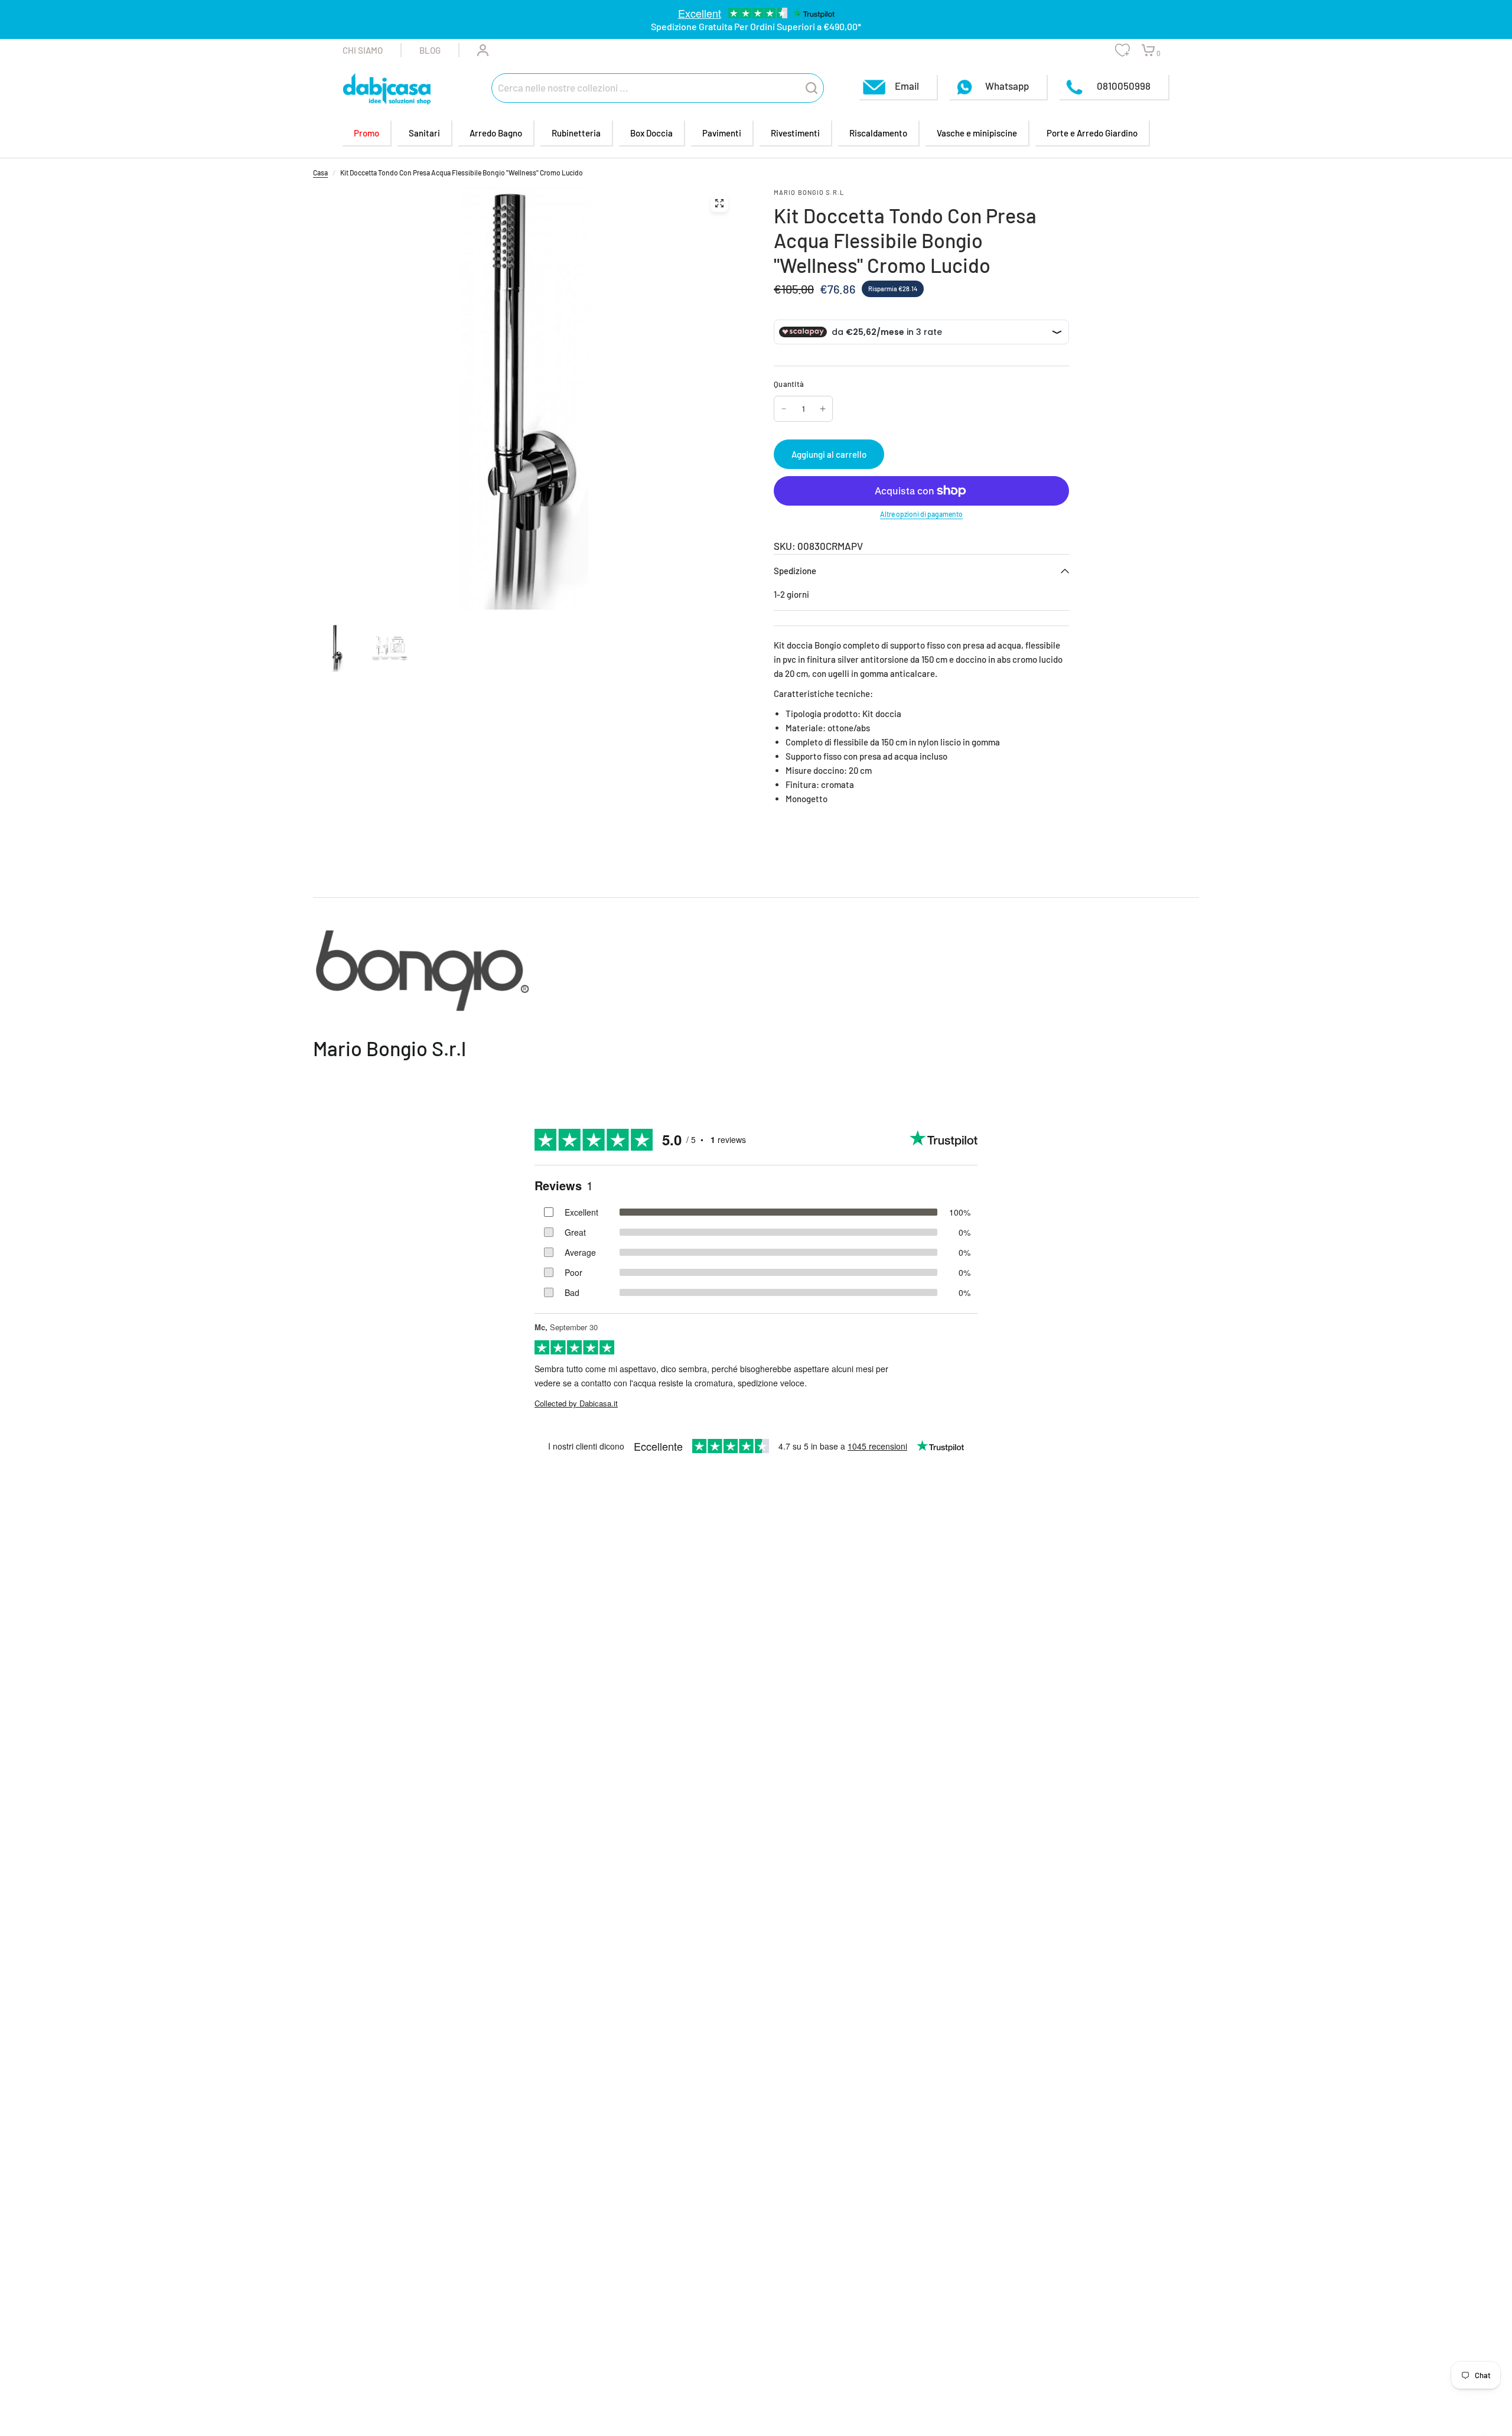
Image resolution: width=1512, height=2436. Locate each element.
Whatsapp (1007, 86)
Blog (430, 50)
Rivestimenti (795, 133)
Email (907, 86)
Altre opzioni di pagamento (921, 514)
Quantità (789, 384)
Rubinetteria (576, 133)
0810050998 (1123, 86)
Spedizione (795, 571)
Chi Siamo (363, 50)
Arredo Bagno (496, 133)
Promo (366, 133)
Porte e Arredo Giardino (1092, 133)
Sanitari (424, 133)
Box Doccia (651, 133)
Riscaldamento (878, 133)
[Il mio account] (474, 50)
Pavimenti (722, 133)
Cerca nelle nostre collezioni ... (563, 87)
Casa (320, 172)
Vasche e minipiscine (977, 133)
